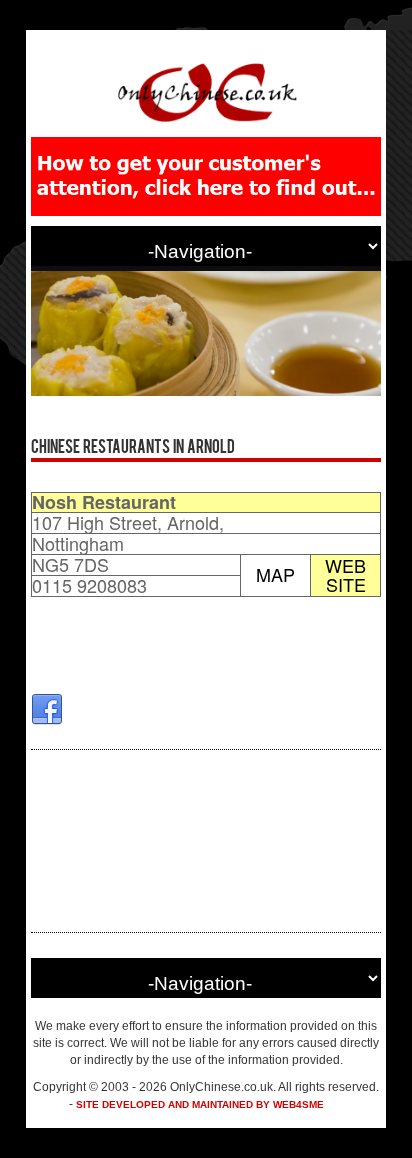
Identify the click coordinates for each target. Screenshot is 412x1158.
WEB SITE (345, 575)
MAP (275, 574)
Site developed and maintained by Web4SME (200, 1104)
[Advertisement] (206, 841)
